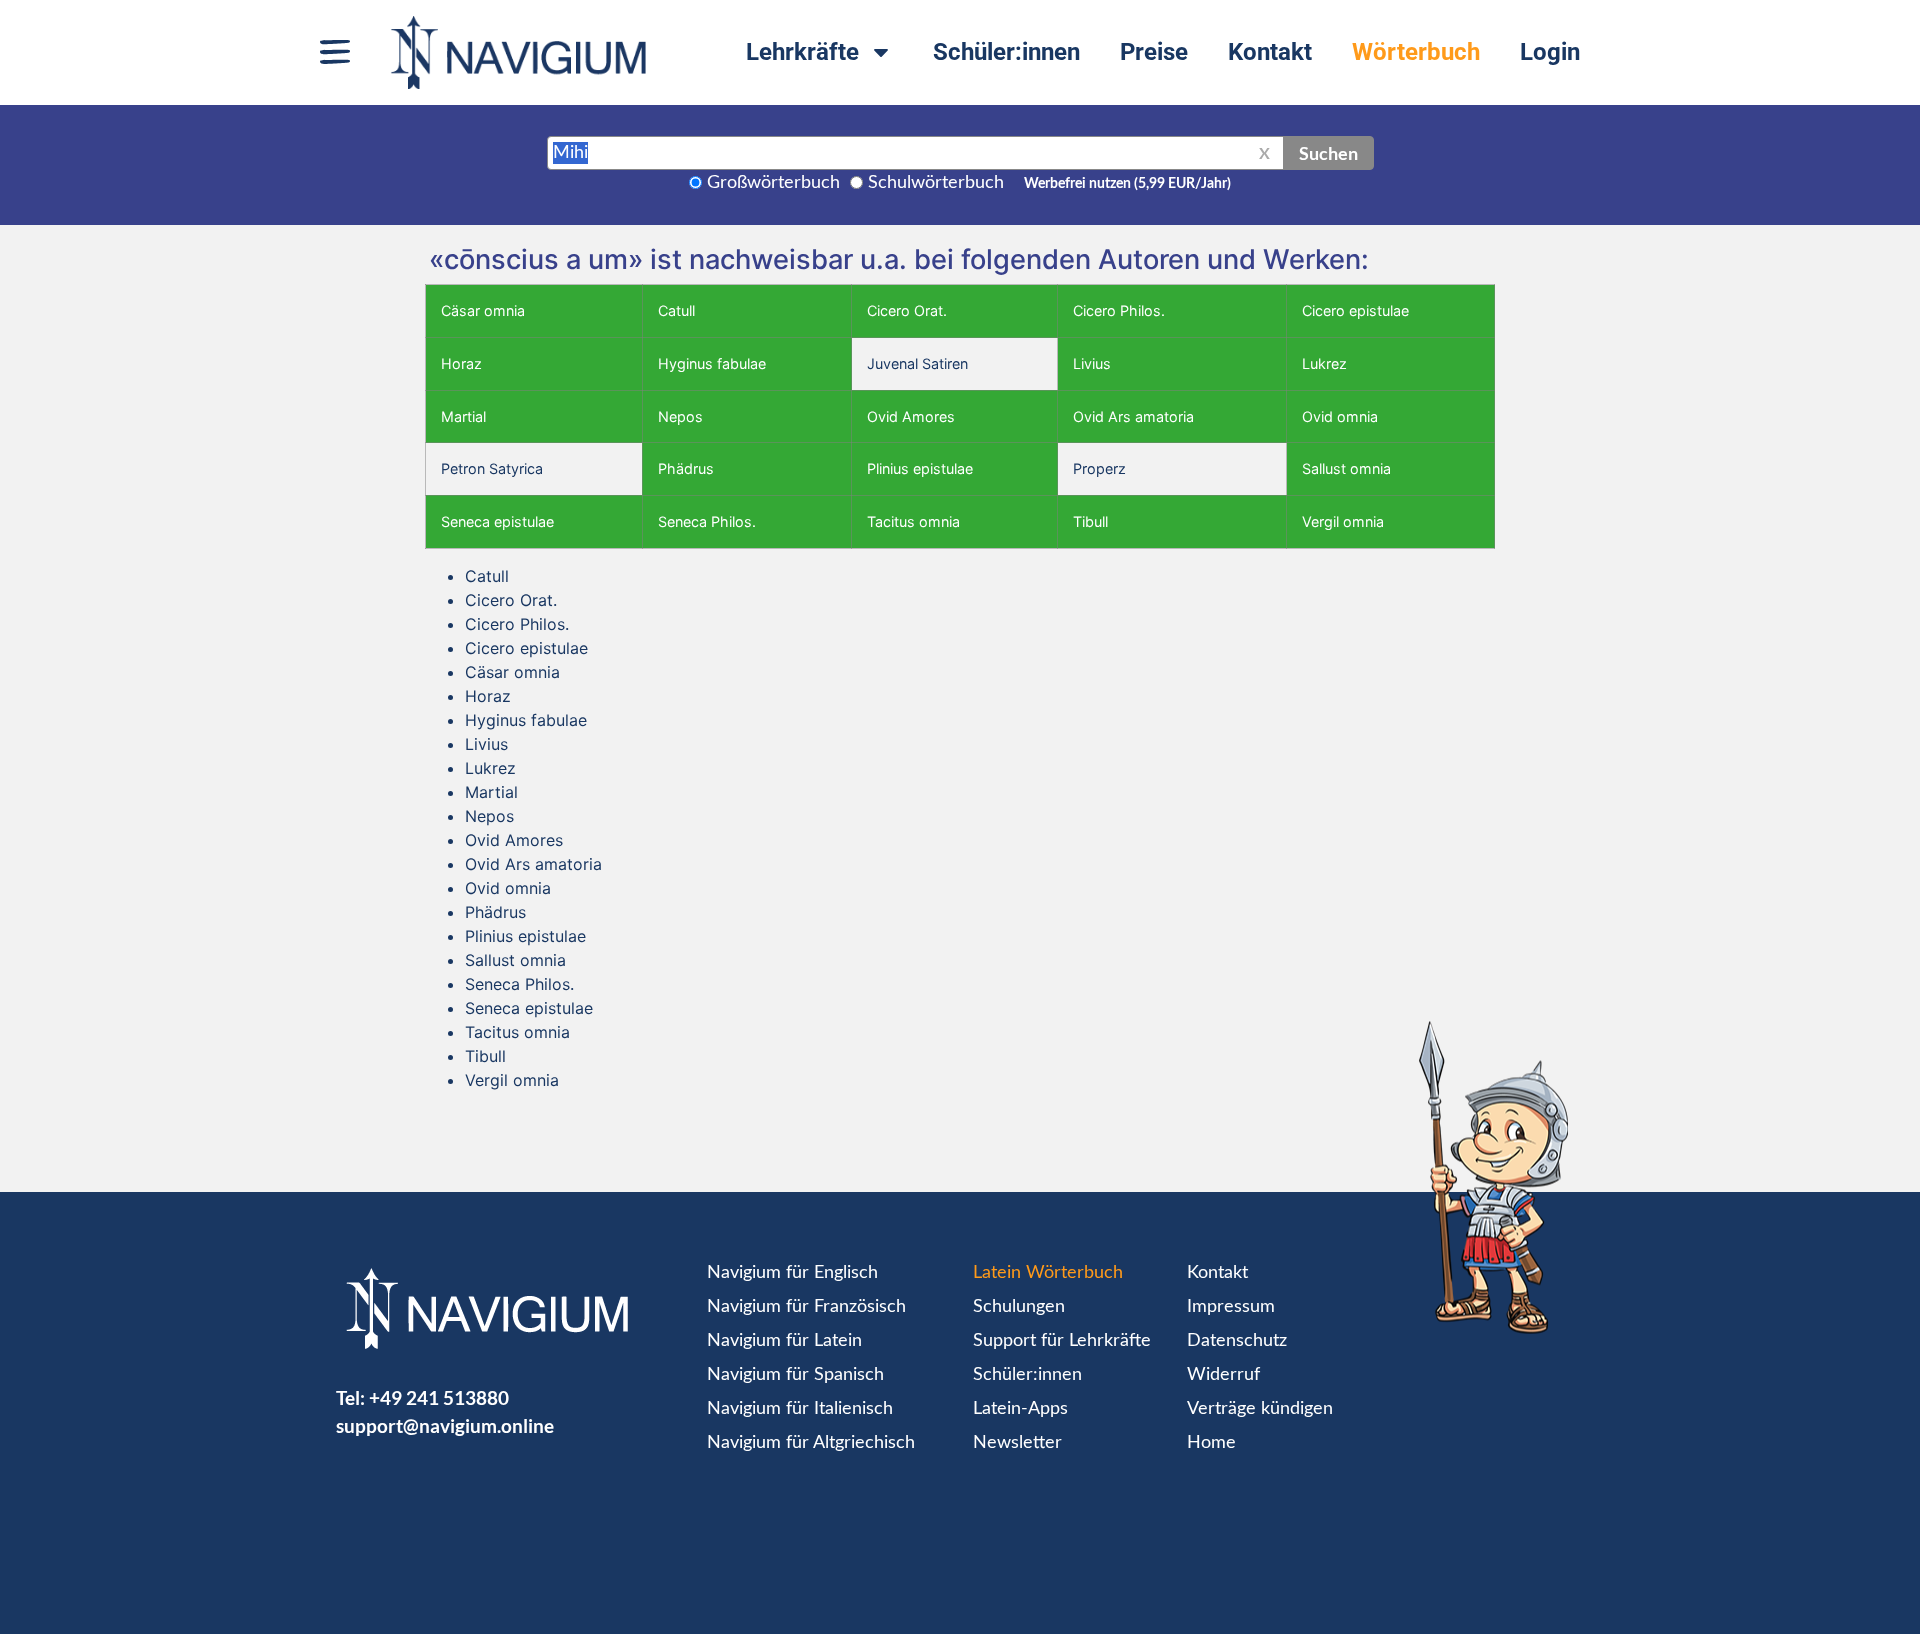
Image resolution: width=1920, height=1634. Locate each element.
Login (1550, 52)
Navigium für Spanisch (795, 1375)
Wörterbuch (1416, 52)
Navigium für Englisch (792, 1273)
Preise (1154, 52)
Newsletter (1017, 1443)
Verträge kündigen (1260, 1409)
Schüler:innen (1006, 52)
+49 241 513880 (439, 1397)
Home (1211, 1443)
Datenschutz (1237, 1341)
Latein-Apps (1020, 1409)
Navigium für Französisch (806, 1307)
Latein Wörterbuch (1048, 1273)
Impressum (1231, 1307)
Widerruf (1223, 1375)
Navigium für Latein (784, 1341)
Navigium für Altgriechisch (811, 1443)
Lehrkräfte (802, 52)
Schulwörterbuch (936, 183)
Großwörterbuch (773, 183)
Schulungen (1019, 1307)
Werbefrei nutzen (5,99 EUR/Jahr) (1127, 184)
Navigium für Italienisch (800, 1409)
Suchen (1328, 153)
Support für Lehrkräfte (1062, 1341)
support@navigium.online (445, 1425)
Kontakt (1270, 52)
